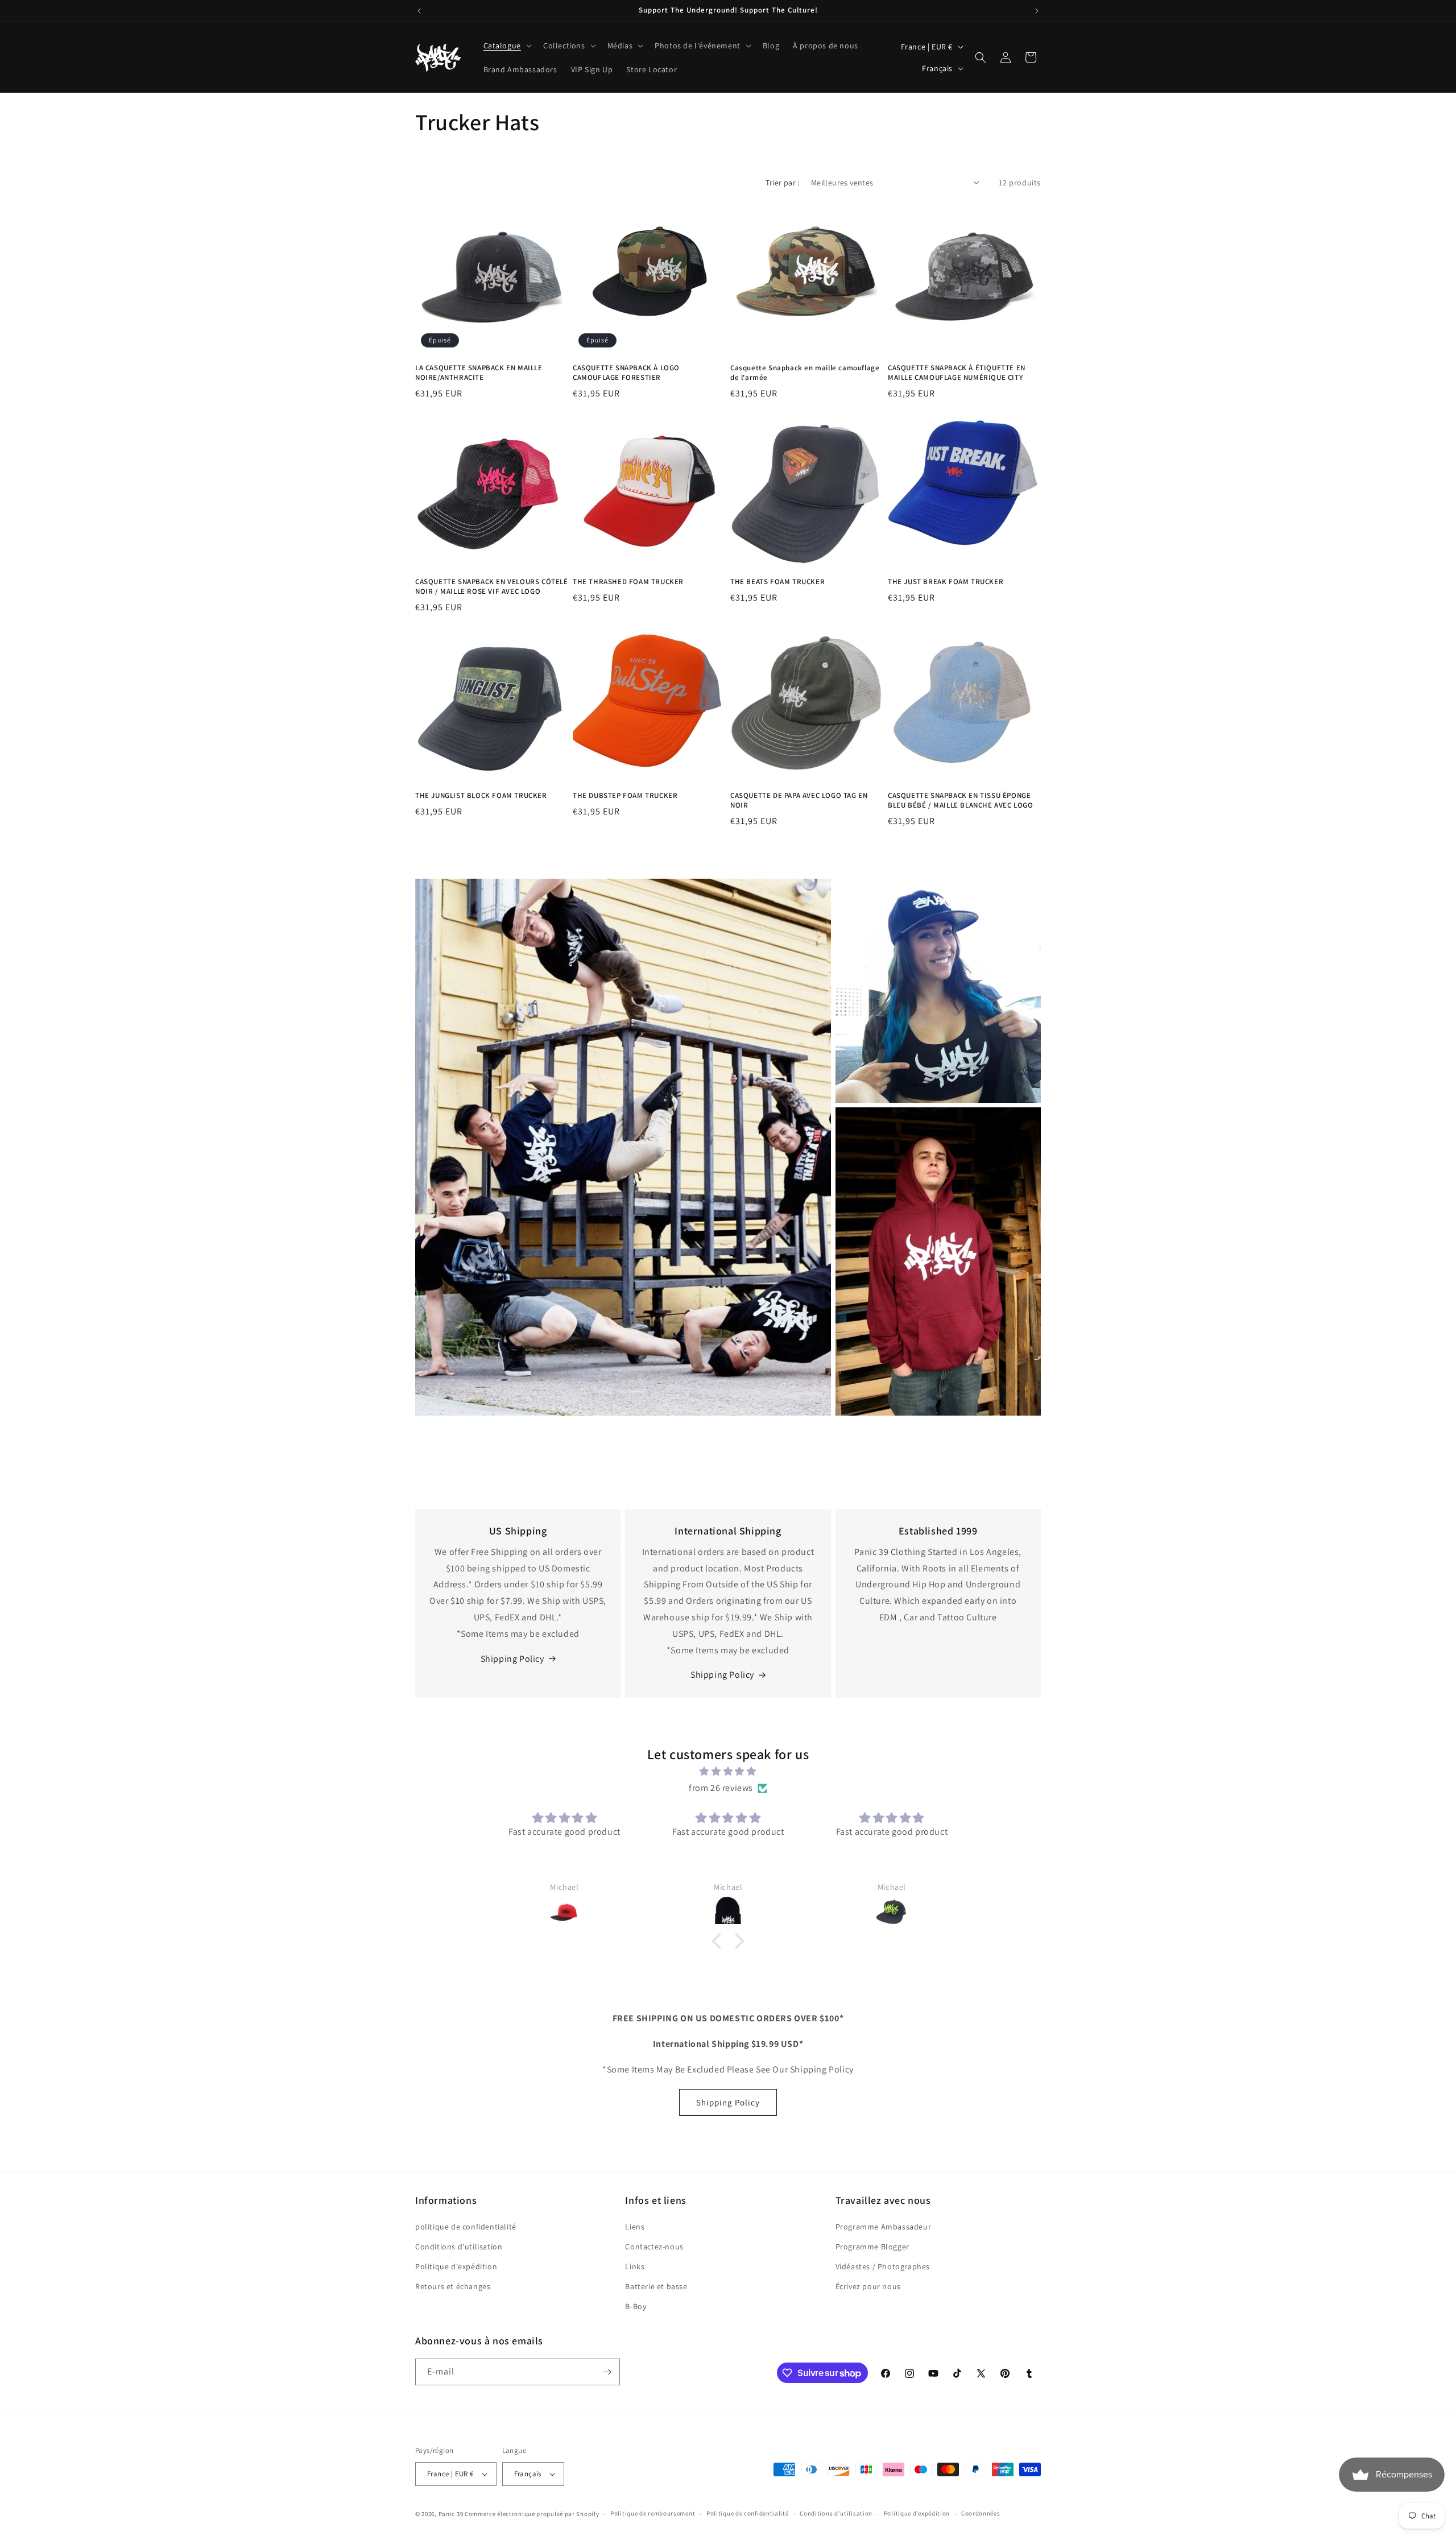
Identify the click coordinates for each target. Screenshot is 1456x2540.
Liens (635, 2227)
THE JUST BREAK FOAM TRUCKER (946, 582)
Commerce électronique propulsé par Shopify (532, 2514)
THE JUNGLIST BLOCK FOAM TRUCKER (481, 796)
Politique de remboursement (653, 2513)
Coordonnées (981, 2513)
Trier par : (782, 183)
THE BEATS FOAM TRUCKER (777, 582)
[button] (506, 45)
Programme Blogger (872, 2247)
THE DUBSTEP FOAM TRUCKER (625, 796)
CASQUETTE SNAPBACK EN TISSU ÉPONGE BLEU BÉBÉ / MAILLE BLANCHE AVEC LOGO (961, 801)
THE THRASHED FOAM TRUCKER (628, 582)
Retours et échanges (453, 2286)
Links (635, 2266)
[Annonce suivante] (1037, 11)
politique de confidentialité (466, 2227)
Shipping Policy (512, 1659)
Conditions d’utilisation (836, 2513)
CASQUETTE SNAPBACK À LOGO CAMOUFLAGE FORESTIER (626, 373)
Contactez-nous (654, 2247)
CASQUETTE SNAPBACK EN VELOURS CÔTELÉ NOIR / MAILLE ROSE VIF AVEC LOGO (492, 587)
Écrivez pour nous (868, 2286)
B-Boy (636, 2307)
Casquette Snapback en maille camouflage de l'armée (805, 373)
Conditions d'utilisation (459, 2247)
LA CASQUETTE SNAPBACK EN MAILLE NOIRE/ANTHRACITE (479, 373)
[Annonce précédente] (419, 11)
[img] (728, 1772)
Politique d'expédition (456, 2266)
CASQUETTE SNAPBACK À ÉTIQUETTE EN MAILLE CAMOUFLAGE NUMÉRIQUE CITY (957, 373)
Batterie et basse (656, 2286)
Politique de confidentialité (748, 2513)
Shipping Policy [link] (722, 1675)
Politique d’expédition (917, 2513)
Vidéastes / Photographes (883, 2266)
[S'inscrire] (607, 2372)
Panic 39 (451, 2514)
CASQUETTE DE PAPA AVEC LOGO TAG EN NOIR (799, 801)
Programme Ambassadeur (884, 2227)
